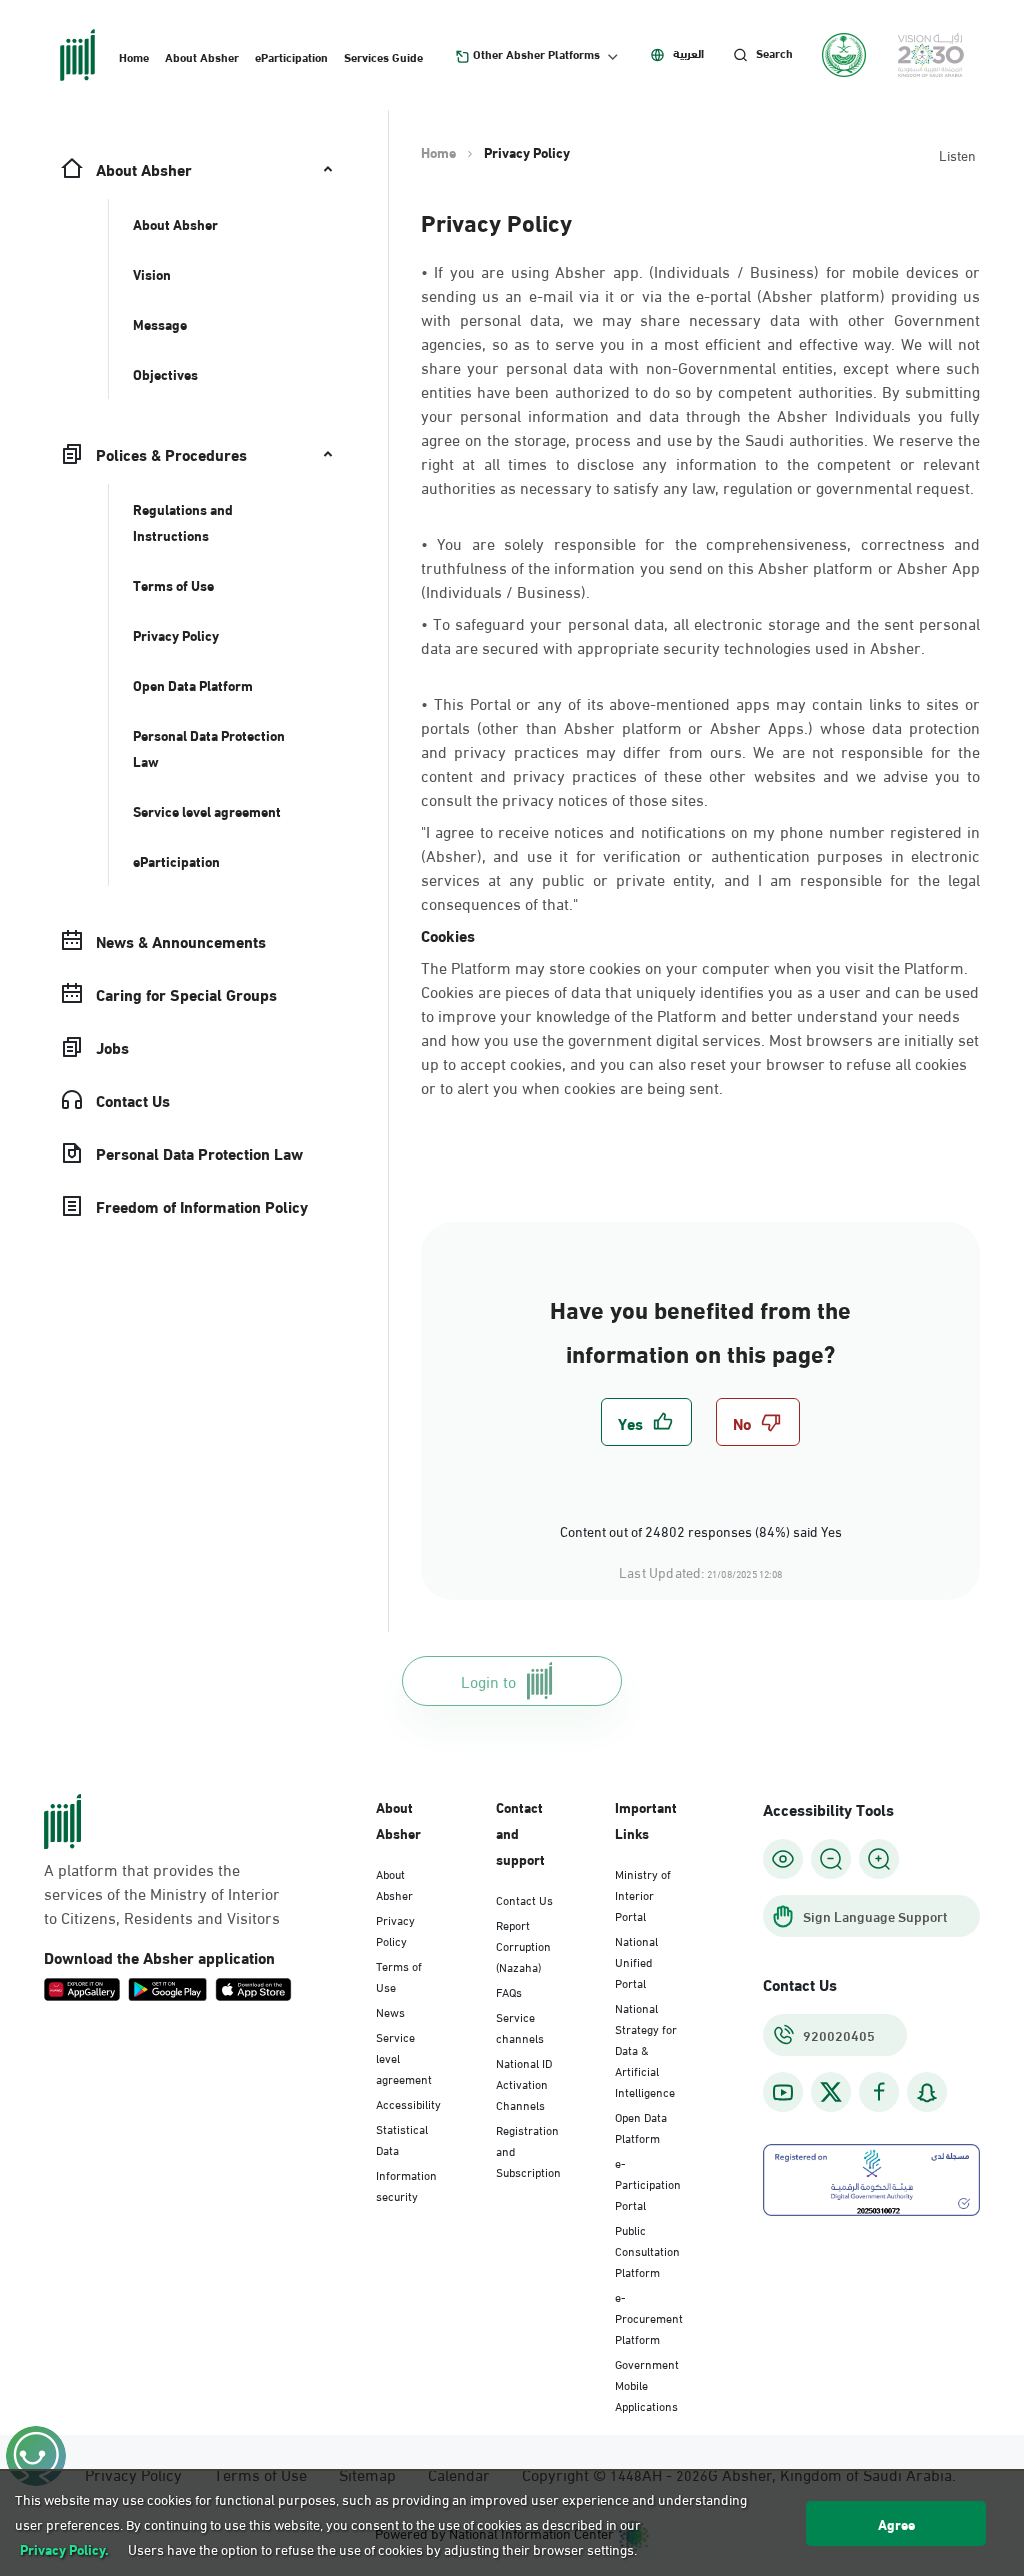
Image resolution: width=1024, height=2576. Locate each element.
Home (134, 56)
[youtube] (783, 2092)
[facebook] (879, 2092)
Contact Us (524, 1899)
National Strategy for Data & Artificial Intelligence (646, 2049)
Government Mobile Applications (647, 2384)
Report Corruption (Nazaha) (523, 1945)
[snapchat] (927, 2092)
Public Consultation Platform (647, 2250)
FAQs (509, 1991)
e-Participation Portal (648, 2183)
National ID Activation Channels (524, 2083)
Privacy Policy (395, 1929)
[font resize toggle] (831, 1859)
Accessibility (408, 2103)
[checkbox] (646, 1422)
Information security (406, 2184)
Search (774, 53)
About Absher (202, 56)
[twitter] (831, 2092)
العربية (688, 53)
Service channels (520, 2026)
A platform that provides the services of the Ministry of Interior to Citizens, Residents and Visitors (162, 1893)
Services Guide (383, 56)
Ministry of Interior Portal (643, 1894)
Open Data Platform (641, 2126)
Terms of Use (399, 1975)
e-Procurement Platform (649, 2317)
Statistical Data (402, 2138)
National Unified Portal (636, 1961)
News (390, 2011)
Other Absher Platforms (536, 54)
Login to (488, 1680)
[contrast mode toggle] (783, 1859)
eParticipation (291, 56)
